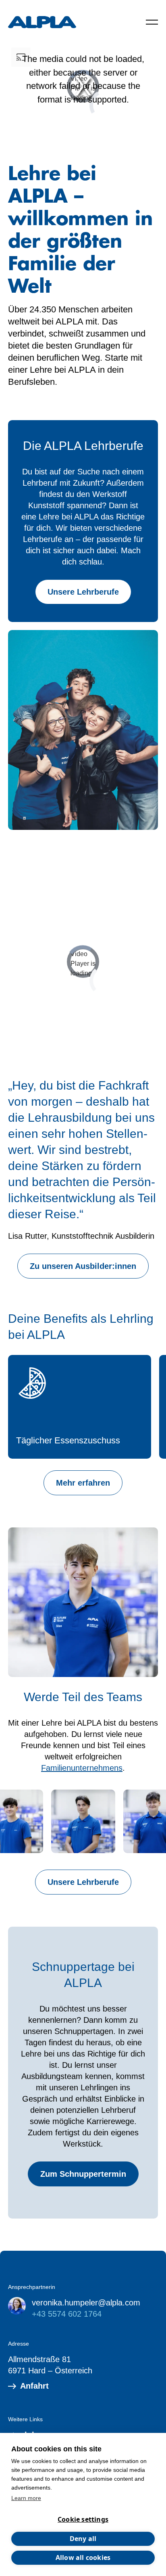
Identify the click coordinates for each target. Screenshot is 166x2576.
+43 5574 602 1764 (67, 2314)
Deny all (83, 2539)
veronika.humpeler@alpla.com (86, 2303)
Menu (152, 22)
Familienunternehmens (82, 1768)
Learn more (26, 2498)
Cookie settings (83, 2519)
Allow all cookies (83, 2558)
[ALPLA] (42, 22)
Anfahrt (34, 2386)
